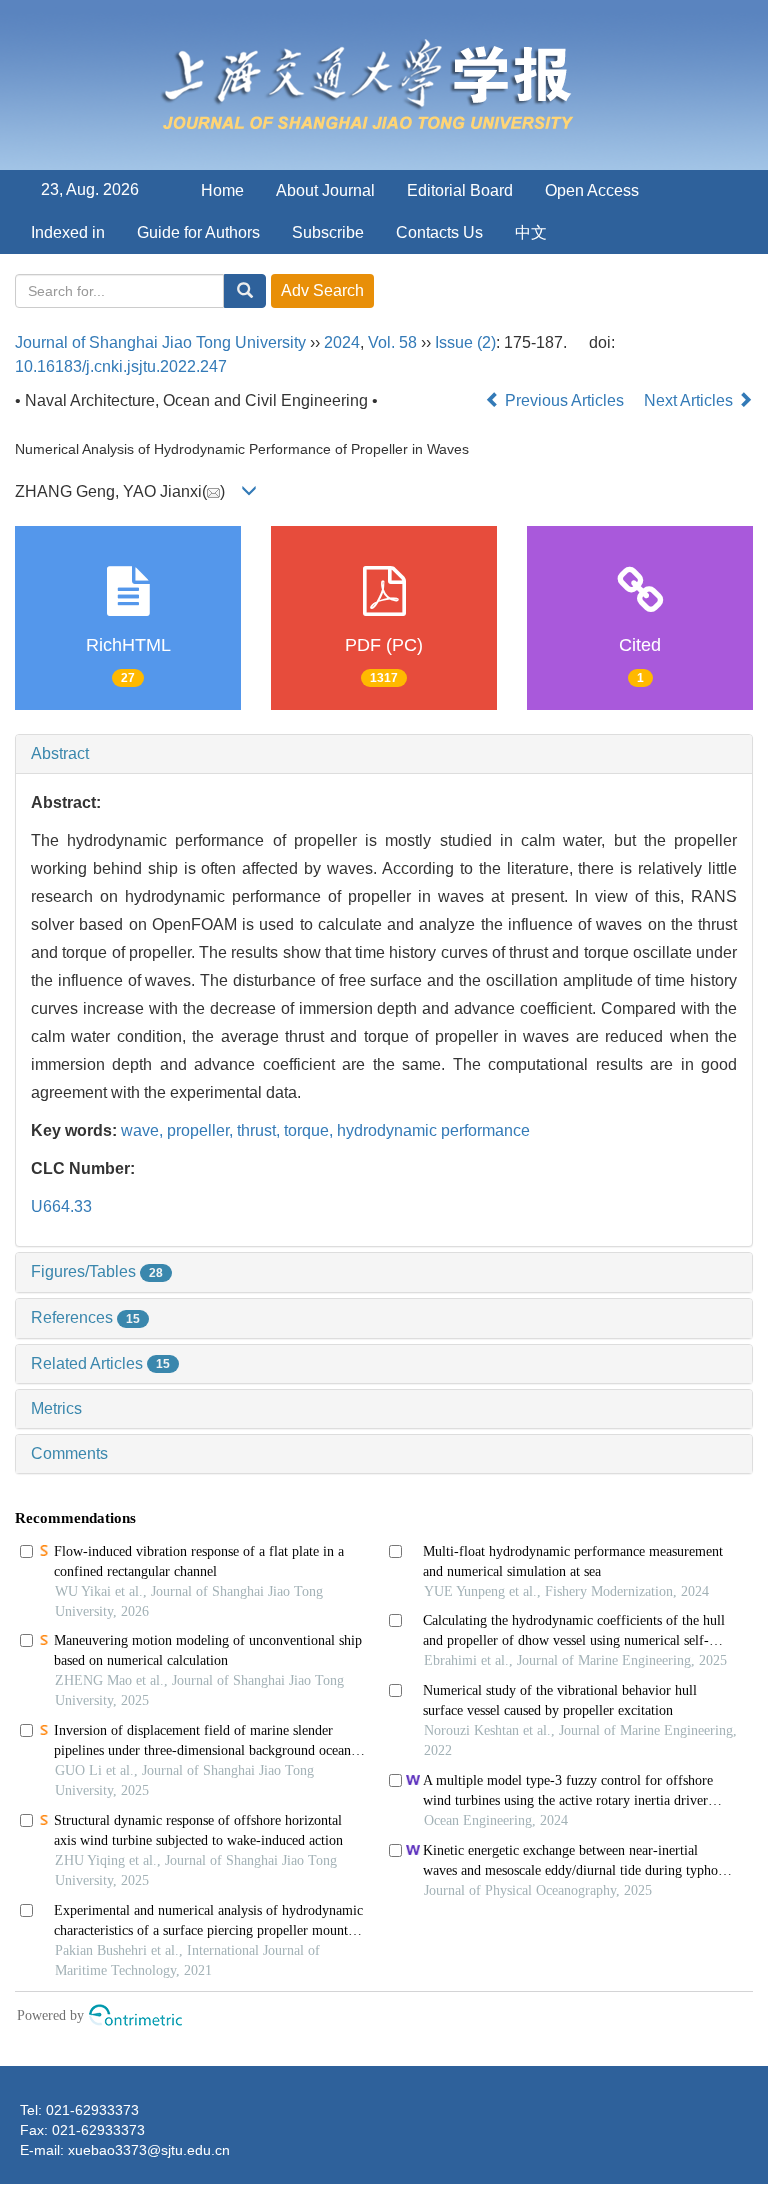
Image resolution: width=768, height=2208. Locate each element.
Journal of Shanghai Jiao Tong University (160, 342)
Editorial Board (460, 190)
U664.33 (61, 1206)
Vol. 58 (392, 342)
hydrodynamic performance (433, 1130)
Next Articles (690, 400)
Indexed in (68, 232)
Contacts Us (439, 232)
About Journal (325, 190)
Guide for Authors (198, 232)
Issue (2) (465, 342)
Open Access (592, 190)
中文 (531, 232)
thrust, (260, 1130)
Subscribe (328, 232)
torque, (310, 1130)
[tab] (384, 754)
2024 (342, 342)
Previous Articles (564, 400)
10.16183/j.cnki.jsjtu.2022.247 (121, 366)
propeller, (202, 1130)
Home (222, 190)
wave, (144, 1130)
